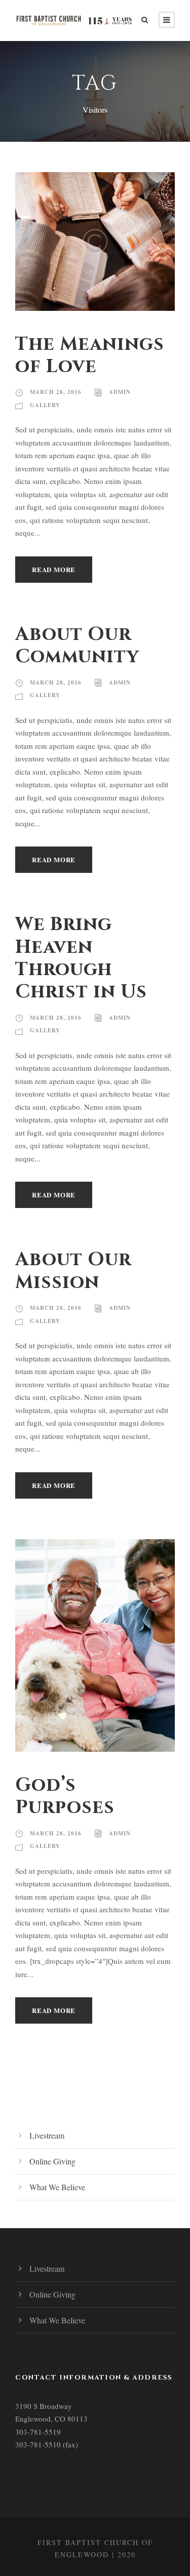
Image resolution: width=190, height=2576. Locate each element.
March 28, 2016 (56, 392)
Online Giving (52, 2161)
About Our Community (77, 646)
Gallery (45, 405)
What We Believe (57, 2187)
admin (120, 392)
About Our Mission (73, 1271)
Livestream (47, 2135)
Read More (54, 569)
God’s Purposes (65, 1796)
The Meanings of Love (90, 355)
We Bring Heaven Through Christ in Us (81, 958)
